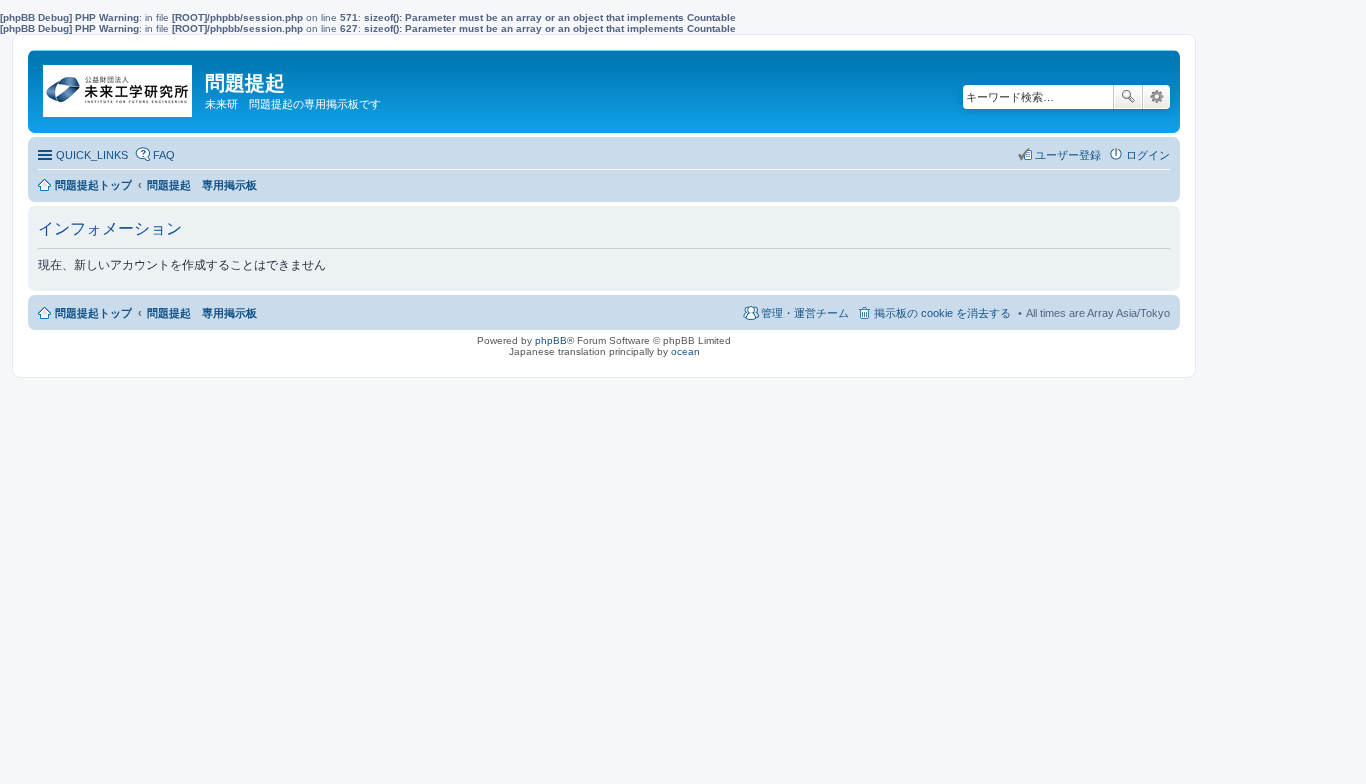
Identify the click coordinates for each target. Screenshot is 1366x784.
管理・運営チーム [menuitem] (805, 313)
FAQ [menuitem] (164, 155)
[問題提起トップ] (119, 86)
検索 (1128, 97)
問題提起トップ (93, 313)
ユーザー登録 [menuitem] (1068, 155)
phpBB (551, 340)
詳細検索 (1156, 97)
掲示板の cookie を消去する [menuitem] (942, 313)
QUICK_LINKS (92, 155)
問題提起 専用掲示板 (202, 313)
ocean (685, 351)
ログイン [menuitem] (1148, 155)
